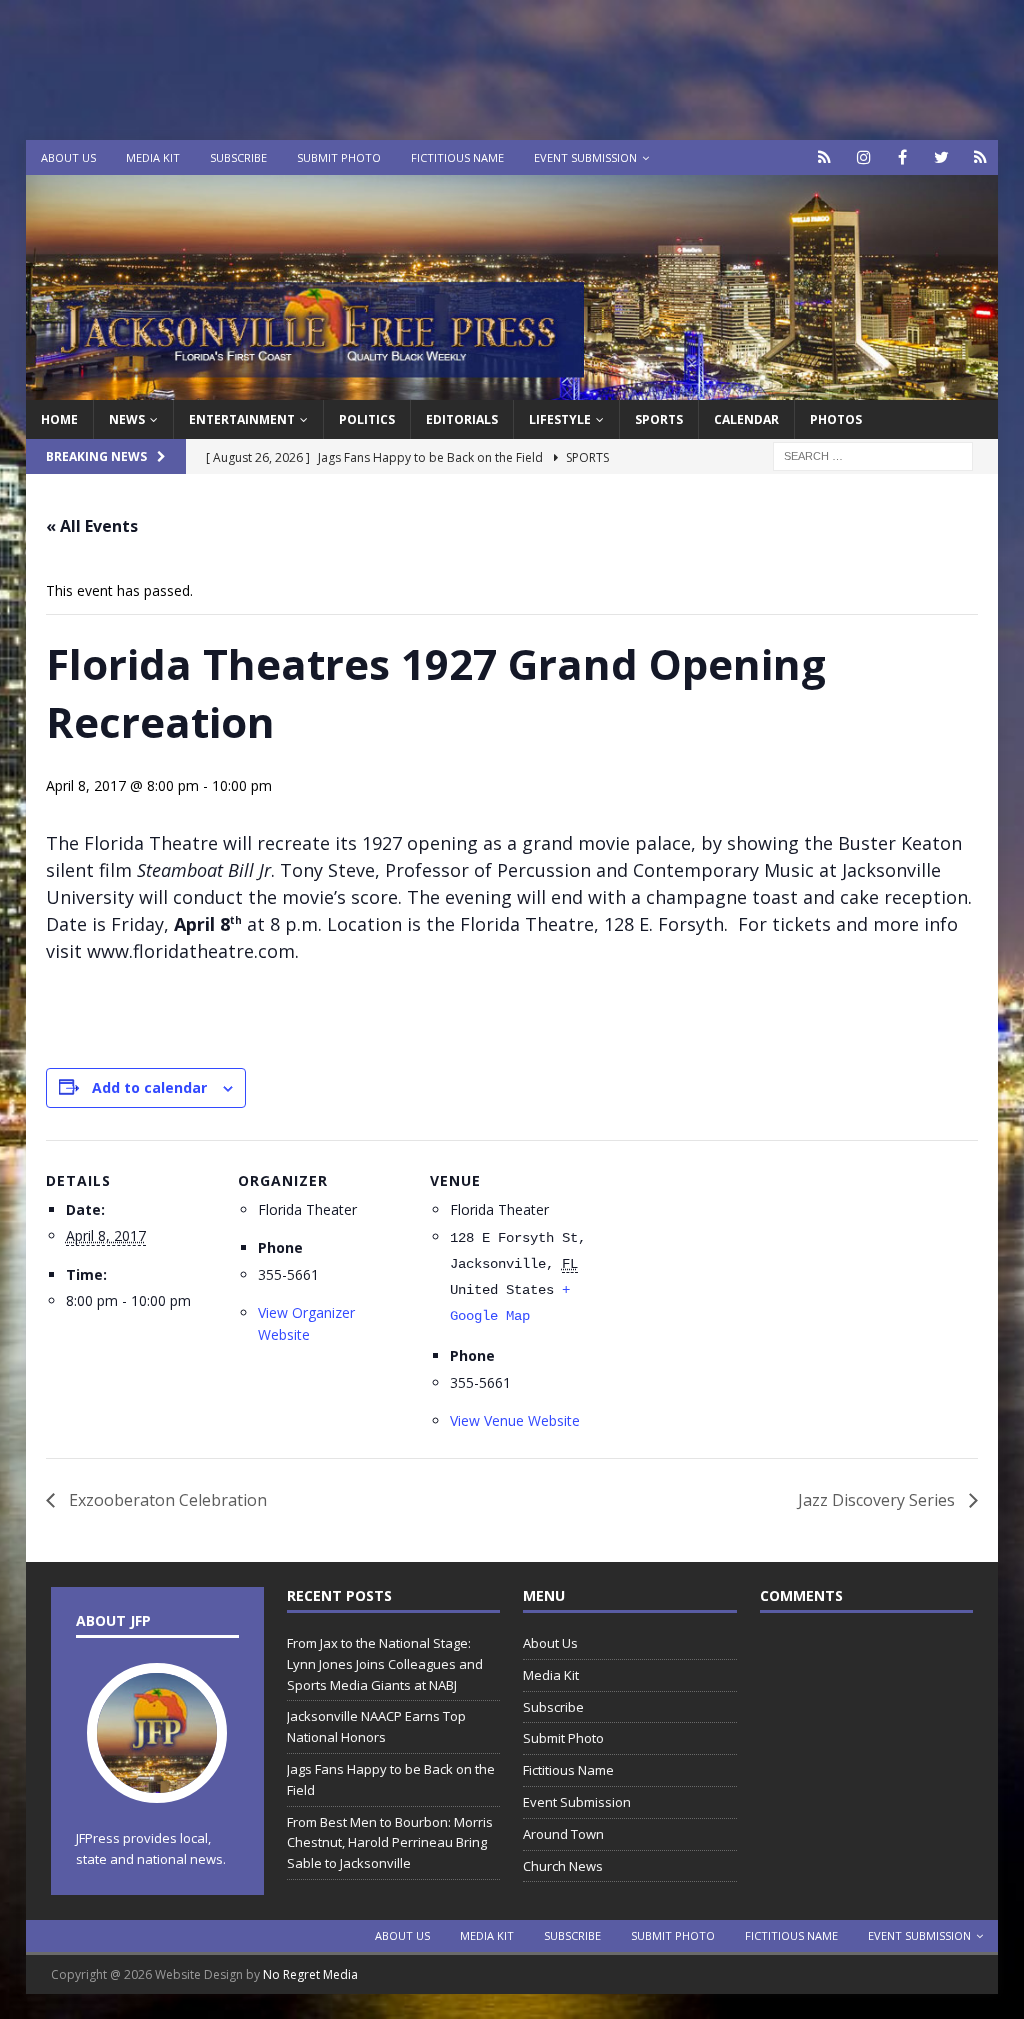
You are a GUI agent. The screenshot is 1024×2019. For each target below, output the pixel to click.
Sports (659, 419)
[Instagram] (863, 157)
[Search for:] (873, 455)
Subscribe (238, 157)
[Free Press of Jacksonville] (512, 388)
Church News (563, 1866)
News (127, 419)
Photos (836, 419)
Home (59, 419)
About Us (68, 157)
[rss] (980, 157)
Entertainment (242, 419)
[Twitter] (941, 157)
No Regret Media (310, 1974)
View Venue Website (515, 1420)
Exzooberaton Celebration (166, 1500)
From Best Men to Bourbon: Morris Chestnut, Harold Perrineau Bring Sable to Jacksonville (390, 1843)
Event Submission (585, 157)
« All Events (92, 526)
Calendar (746, 419)
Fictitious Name (457, 157)
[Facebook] (902, 157)
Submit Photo (339, 157)
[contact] (824, 157)
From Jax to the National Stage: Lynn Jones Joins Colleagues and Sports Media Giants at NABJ (385, 1664)
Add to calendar (149, 1087)
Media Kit (153, 157)
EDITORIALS (462, 419)
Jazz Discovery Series (878, 1500)
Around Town (563, 1834)
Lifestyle (560, 419)
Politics (367, 419)
